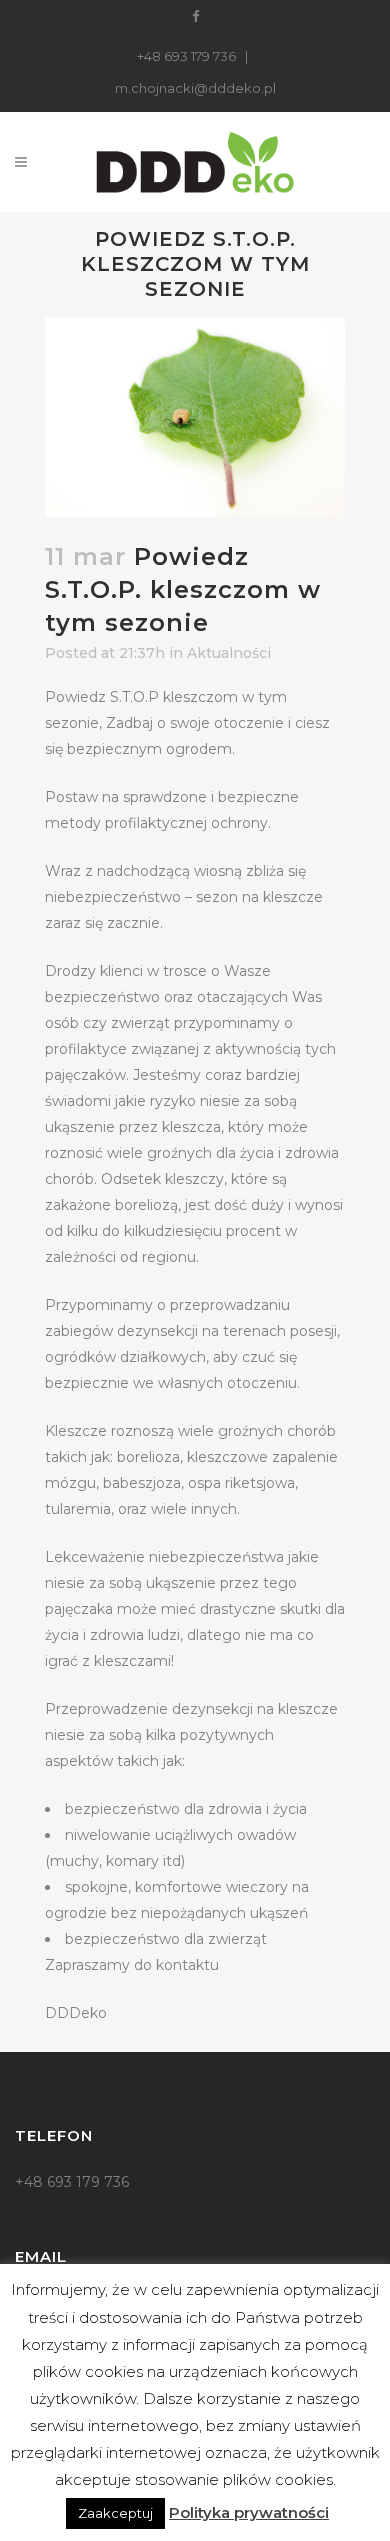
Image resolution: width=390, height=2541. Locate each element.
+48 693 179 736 (186, 56)
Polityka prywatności (249, 2512)
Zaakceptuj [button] (115, 2513)
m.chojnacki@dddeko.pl (195, 88)
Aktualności (229, 653)
